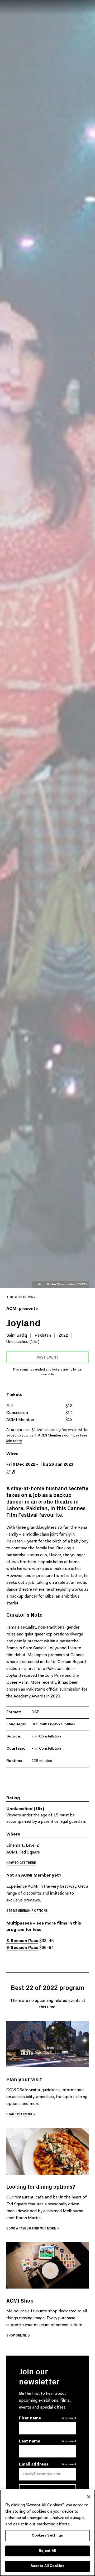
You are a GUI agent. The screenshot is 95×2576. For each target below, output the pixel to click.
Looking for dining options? (41, 2186)
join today (14, 1441)
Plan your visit (24, 2079)
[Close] (89, 2497)
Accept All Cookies (47, 2566)
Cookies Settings (47, 2536)
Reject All (47, 2551)
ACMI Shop (20, 2300)
